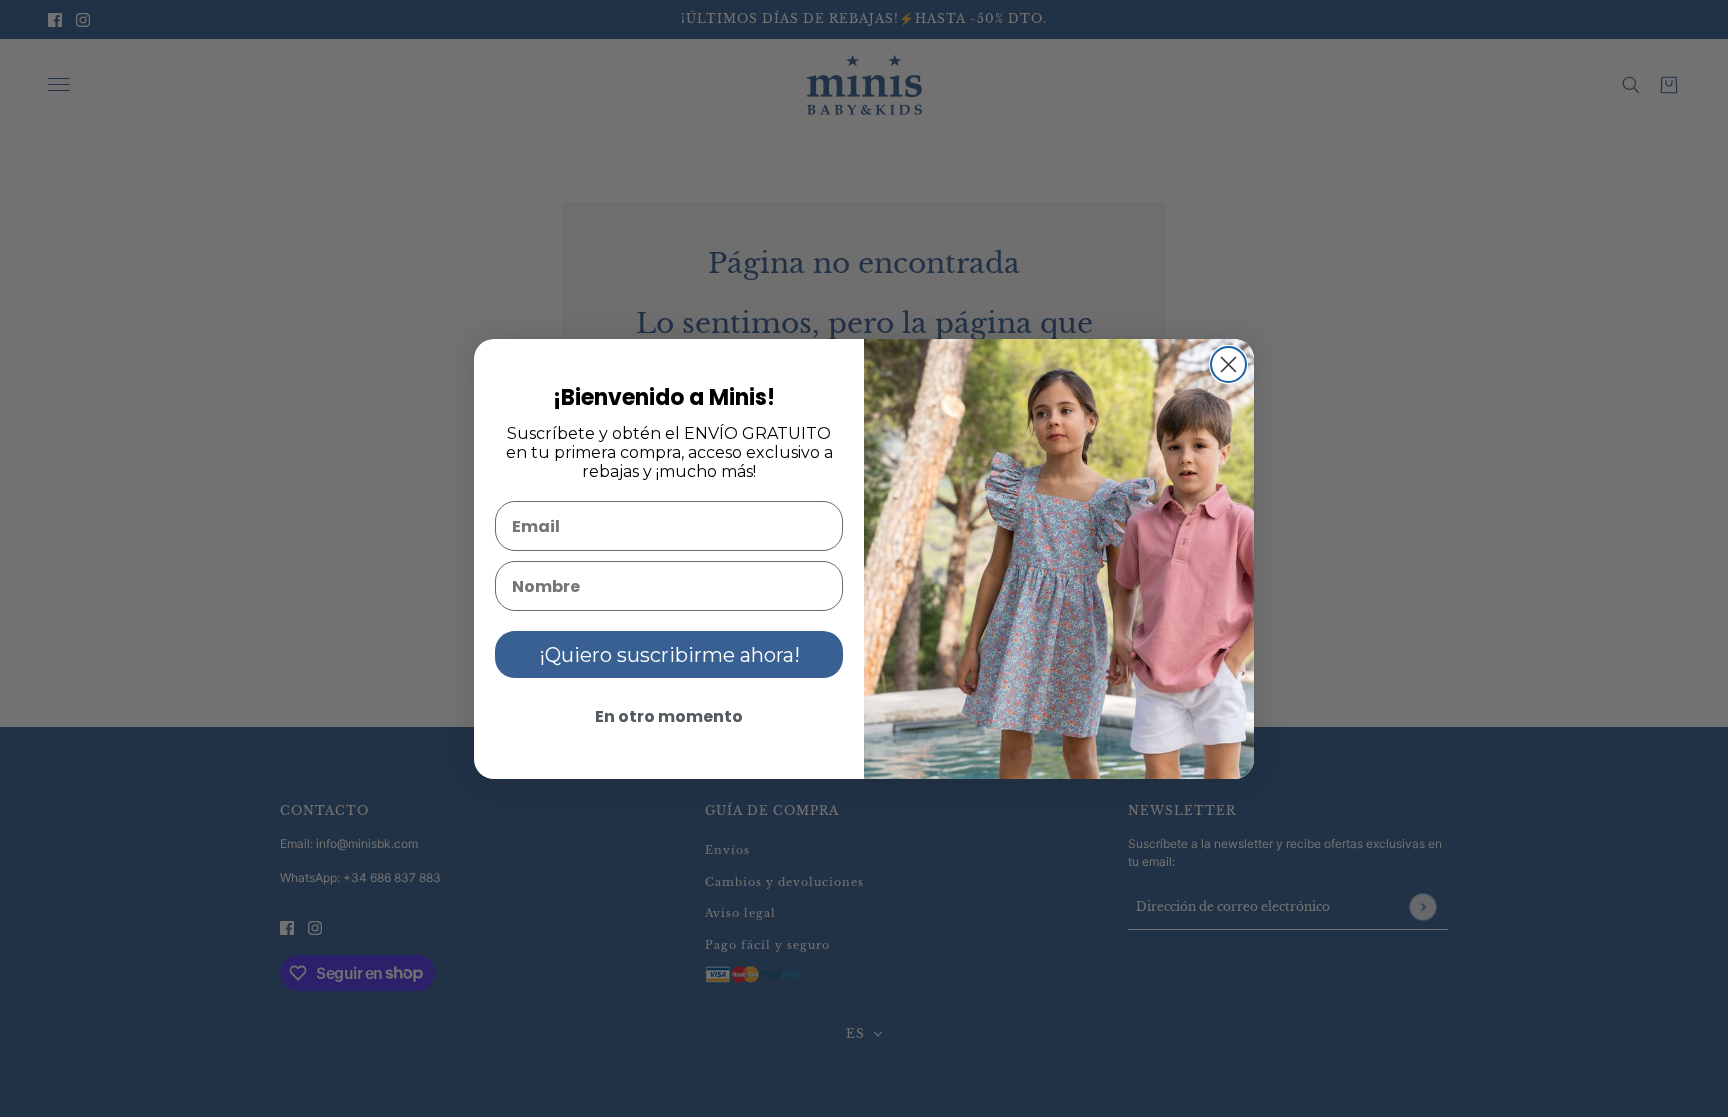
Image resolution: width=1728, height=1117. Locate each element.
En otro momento (669, 716)
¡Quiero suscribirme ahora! (669, 655)
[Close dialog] (1228, 364)
